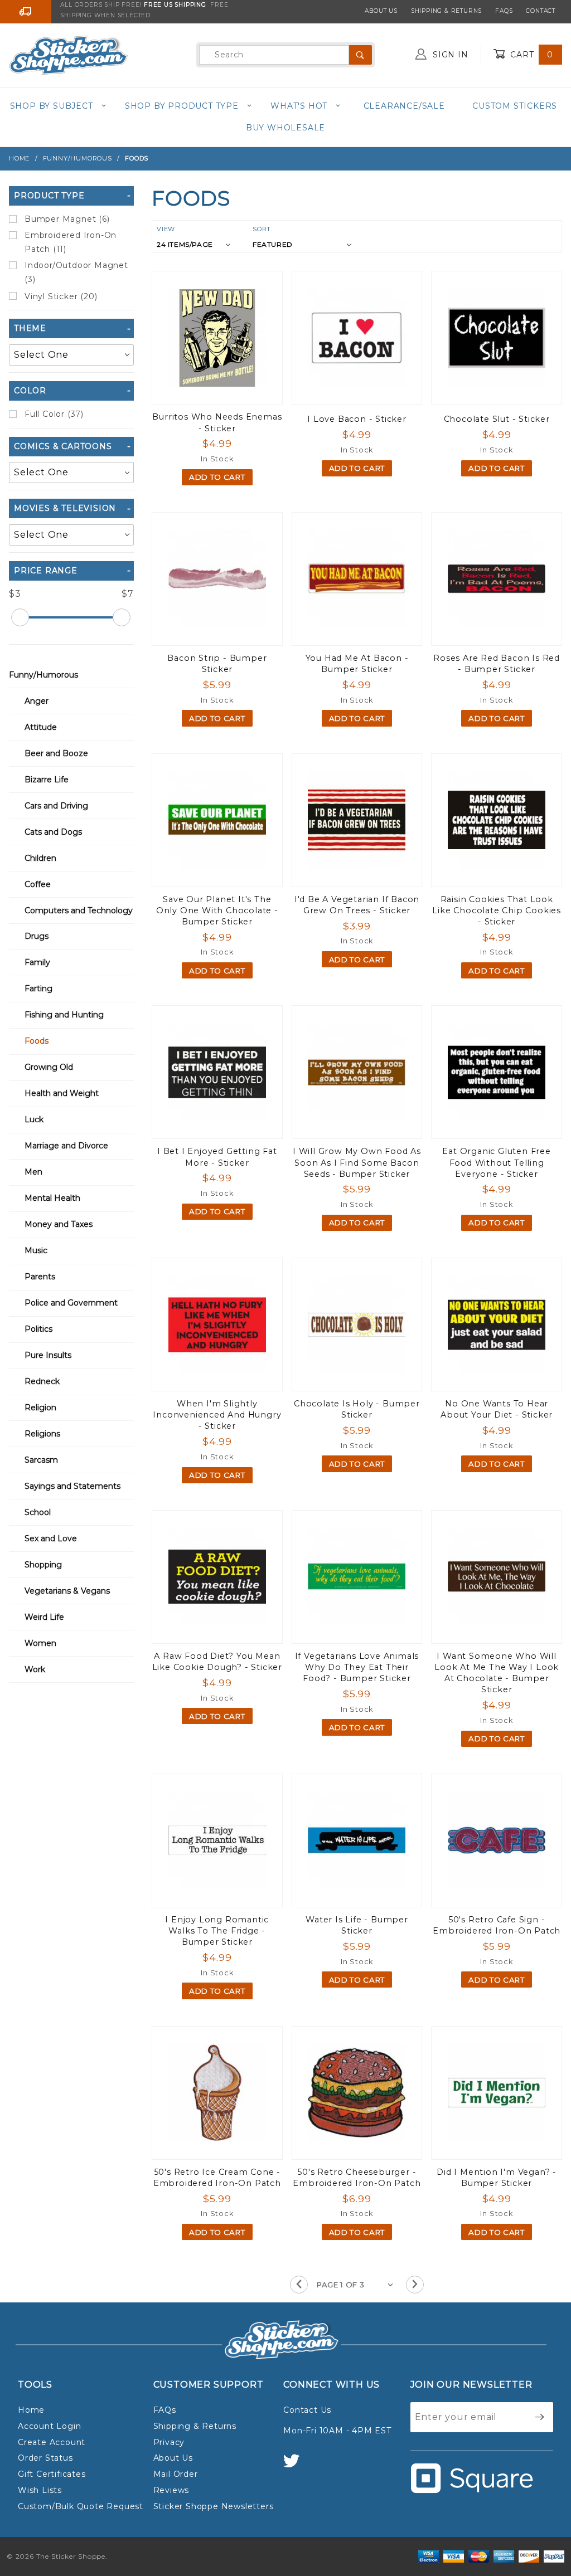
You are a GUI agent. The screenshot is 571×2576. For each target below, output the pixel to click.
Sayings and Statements (72, 1486)
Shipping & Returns (446, 11)
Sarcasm (41, 1460)
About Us (381, 11)
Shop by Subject (52, 106)
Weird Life (44, 1617)
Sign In (449, 55)
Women (40, 1643)
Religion (40, 1408)
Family (37, 962)
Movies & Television (65, 508)
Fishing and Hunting (64, 1015)
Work (35, 1669)
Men (33, 1172)
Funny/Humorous (43, 675)
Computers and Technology (79, 910)
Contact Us (307, 2410)
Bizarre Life (47, 780)
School (38, 1512)
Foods (37, 1041)
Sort (262, 229)
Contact (541, 11)
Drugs (37, 936)
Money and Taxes (59, 1224)
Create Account (52, 2442)
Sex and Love (51, 1538)
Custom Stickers (515, 106)
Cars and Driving (56, 806)
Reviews (171, 2490)
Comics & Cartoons (63, 446)
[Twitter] (296, 2466)
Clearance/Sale (404, 106)
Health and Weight (62, 1093)
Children (40, 858)
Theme (30, 328)
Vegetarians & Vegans (67, 1591)
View (166, 229)
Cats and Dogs (53, 832)
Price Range (46, 571)
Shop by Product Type (182, 106)
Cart (530, 55)
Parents (40, 1277)
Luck (34, 1119)
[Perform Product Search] (360, 55)
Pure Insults (48, 1355)
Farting (38, 988)
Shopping (43, 1565)
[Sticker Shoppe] (68, 54)
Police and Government (71, 1303)
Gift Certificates (52, 2474)
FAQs (504, 11)
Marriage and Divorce (66, 1146)
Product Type (49, 196)
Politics (38, 1329)
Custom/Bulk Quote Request (81, 2506)
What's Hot (299, 106)
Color (30, 391)
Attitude (41, 727)
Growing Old (49, 1067)
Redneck (42, 1381)
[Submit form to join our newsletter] (540, 2417)
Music (36, 1250)
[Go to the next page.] (415, 2285)
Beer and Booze (56, 753)
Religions (42, 1434)
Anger (37, 701)
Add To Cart (217, 477)
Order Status (45, 2458)
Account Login (49, 2426)
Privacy (169, 2442)
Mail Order (176, 2474)
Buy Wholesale (285, 128)
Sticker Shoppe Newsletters (214, 2506)
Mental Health (52, 1198)
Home (31, 2410)
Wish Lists (40, 2490)
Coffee (38, 884)
